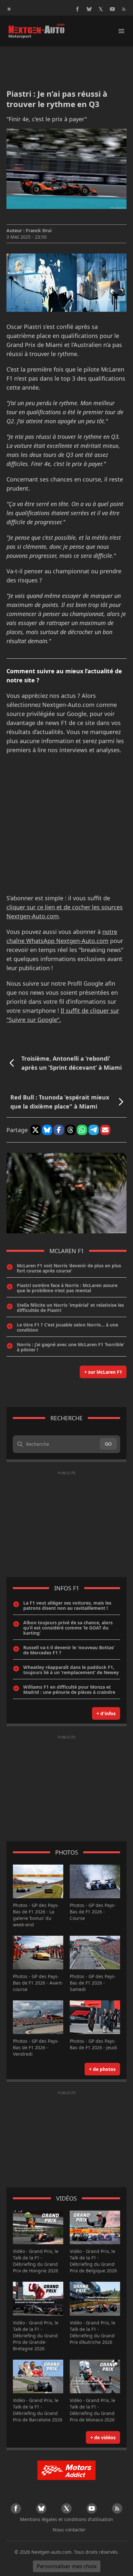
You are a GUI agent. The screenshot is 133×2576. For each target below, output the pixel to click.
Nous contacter (69, 2530)
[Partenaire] (66, 2470)
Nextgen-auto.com (51, 2552)
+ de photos (102, 2069)
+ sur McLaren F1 (103, 1372)
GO (108, 1444)
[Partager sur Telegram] (94, 1130)
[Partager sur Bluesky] (47, 1130)
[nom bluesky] (89, 9)
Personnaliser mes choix (67, 2566)
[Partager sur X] (36, 1130)
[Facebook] (77, 9)
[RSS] (124, 9)
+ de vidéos (103, 2437)
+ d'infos (106, 1713)
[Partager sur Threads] (70, 1130)
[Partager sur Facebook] (59, 1130)
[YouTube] (112, 9)
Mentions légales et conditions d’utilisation (66, 2519)
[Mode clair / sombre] (9, 9)
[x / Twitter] (101, 9)
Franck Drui (39, 230)
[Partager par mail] (105, 1130)
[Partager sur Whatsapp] (82, 1130)
